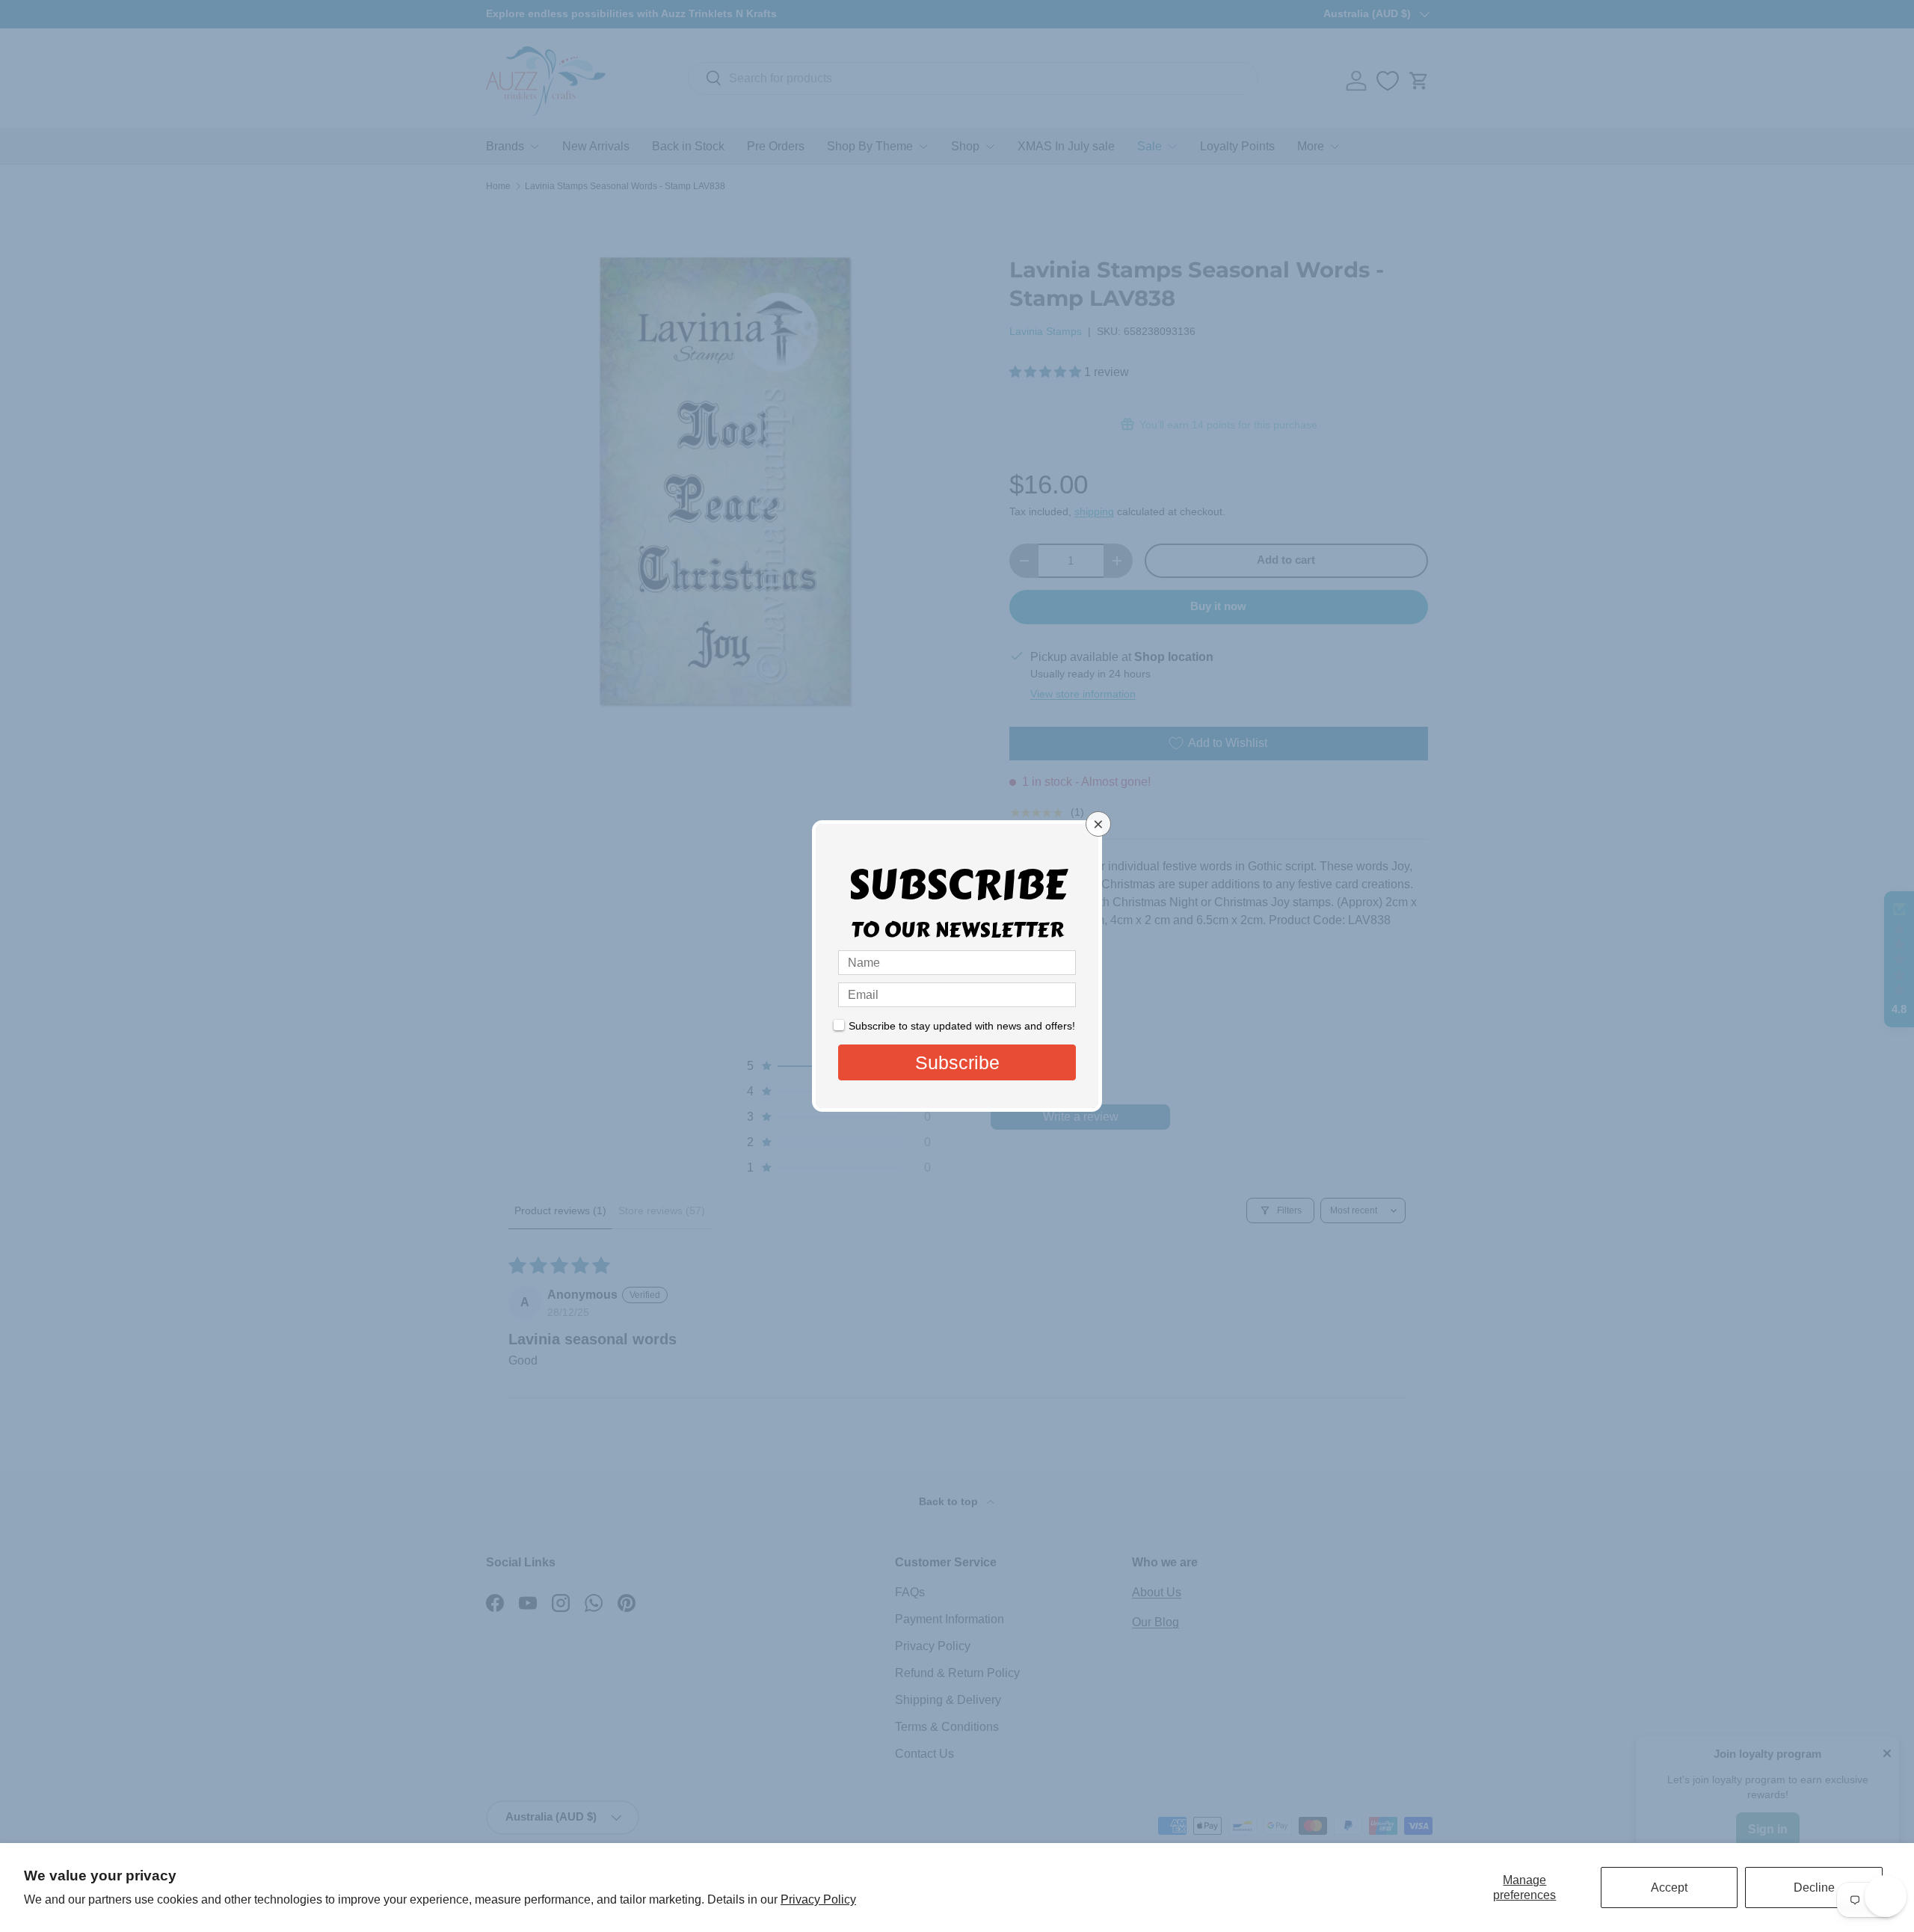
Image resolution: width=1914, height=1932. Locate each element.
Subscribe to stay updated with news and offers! (962, 1026)
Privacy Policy (818, 1899)
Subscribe (957, 1062)
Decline (1814, 1888)
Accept (1669, 1888)
